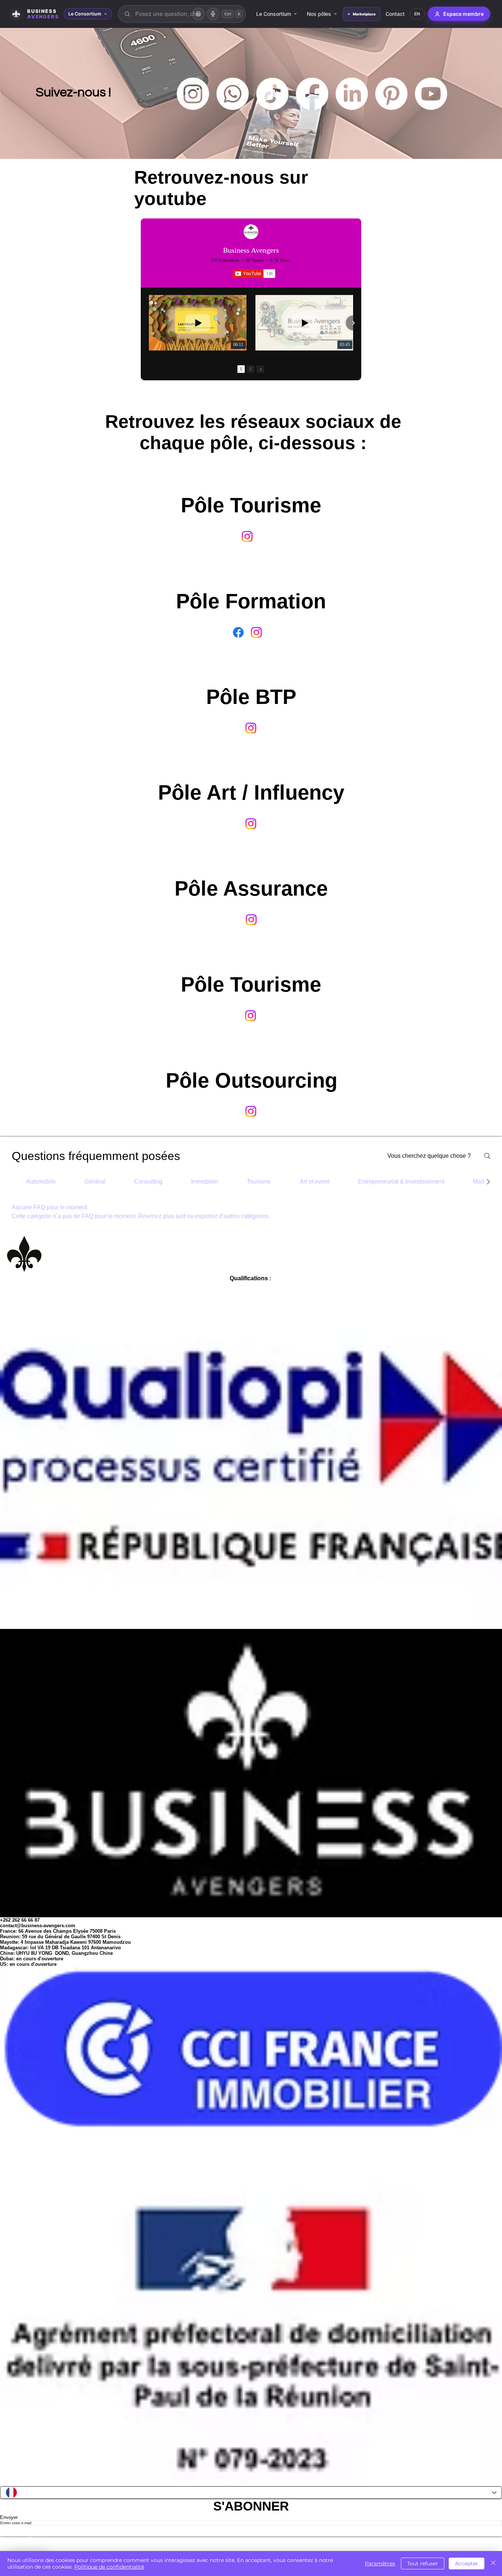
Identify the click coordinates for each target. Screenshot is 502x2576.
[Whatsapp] (233, 94)
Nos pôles (319, 14)
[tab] (41, 1182)
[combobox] (182, 14)
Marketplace (364, 14)
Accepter (467, 2563)
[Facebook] (312, 94)
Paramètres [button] (380, 2563)
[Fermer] (493, 2563)
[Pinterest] (391, 94)
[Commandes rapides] (198, 14)
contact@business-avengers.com (38, 1926)
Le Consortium (274, 14)
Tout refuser (423, 2563)
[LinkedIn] (352, 94)
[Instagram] (193, 94)
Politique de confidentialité (109, 2567)
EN (417, 14)
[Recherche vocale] (213, 14)
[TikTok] (272, 94)
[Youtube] (431, 94)
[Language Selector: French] (251, 2493)
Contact (395, 14)
